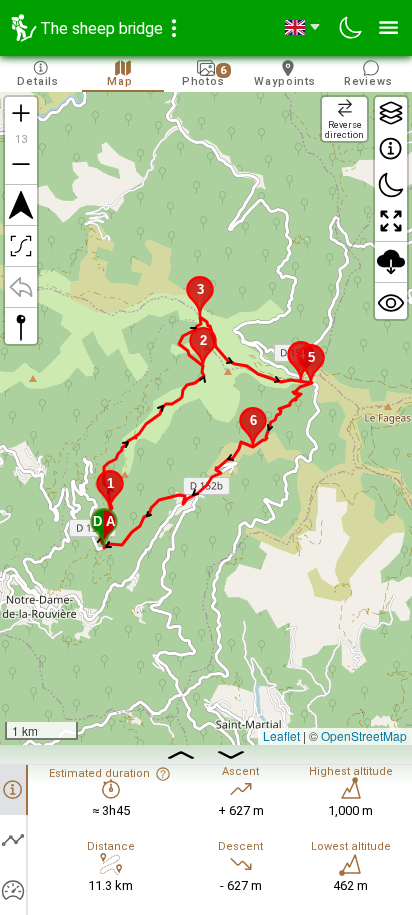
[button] (104, 528)
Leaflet (281, 735)
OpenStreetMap (364, 735)
